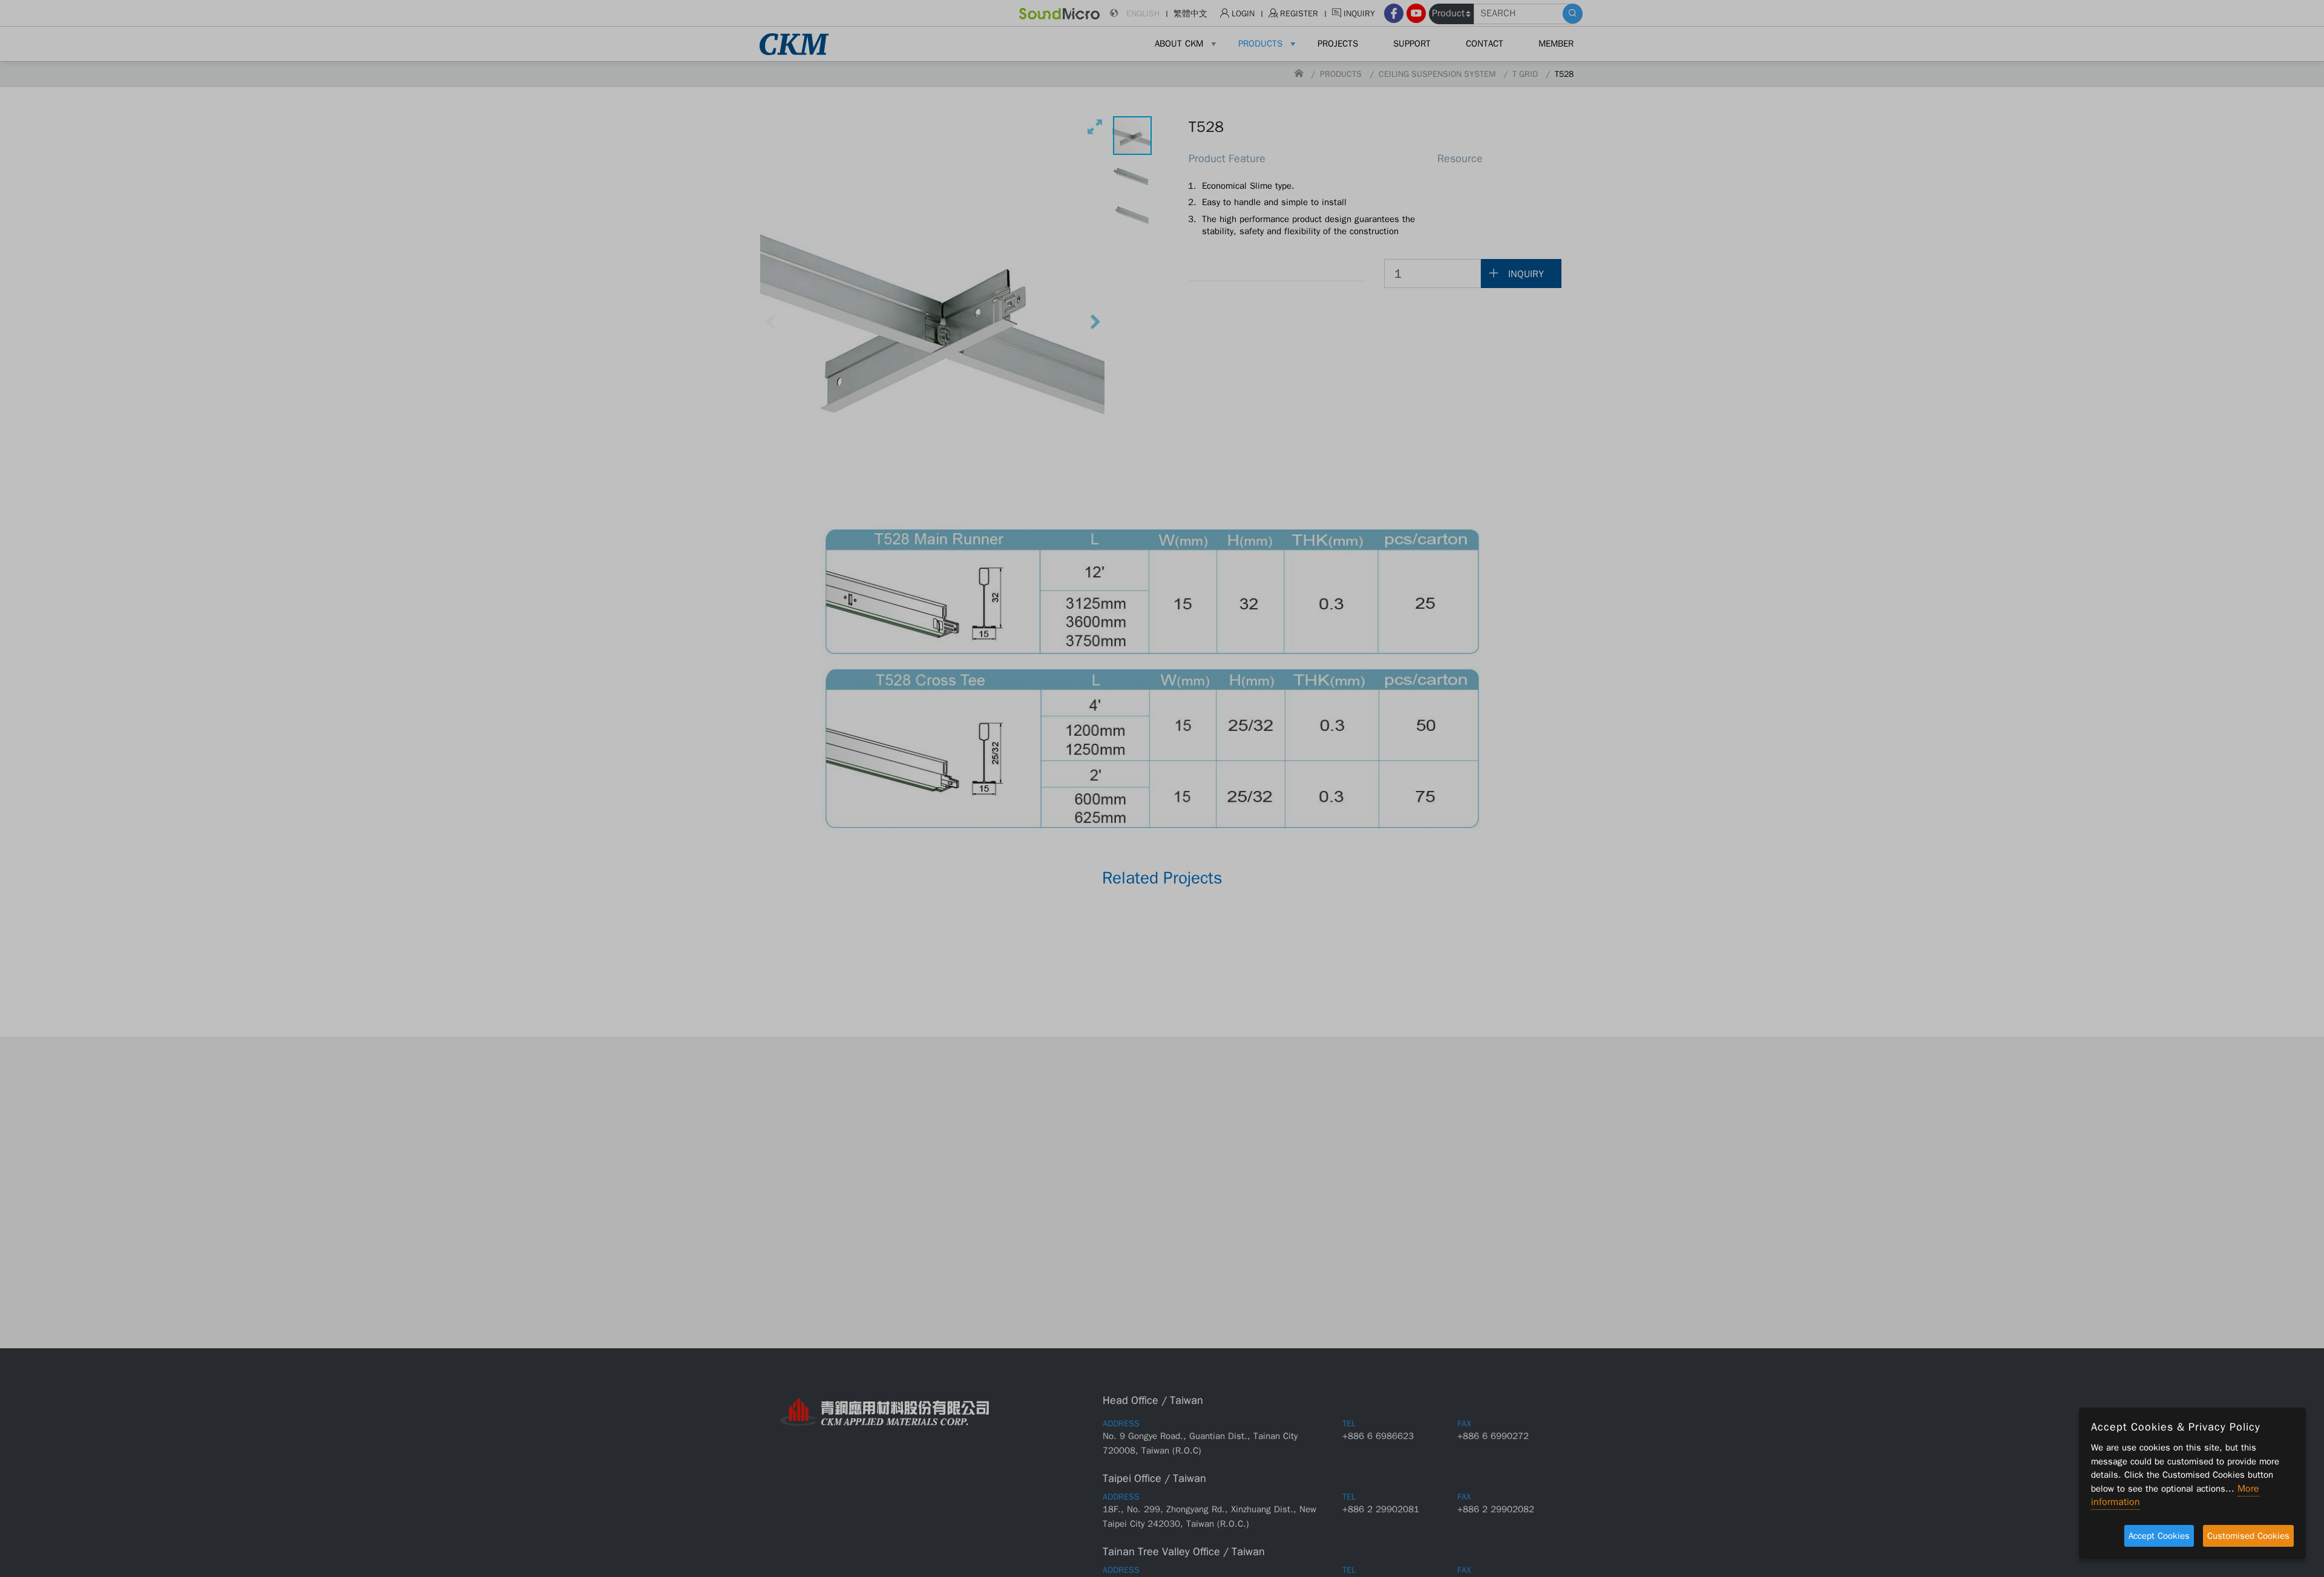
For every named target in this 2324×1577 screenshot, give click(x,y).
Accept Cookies (2159, 1536)
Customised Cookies (2248, 1536)
